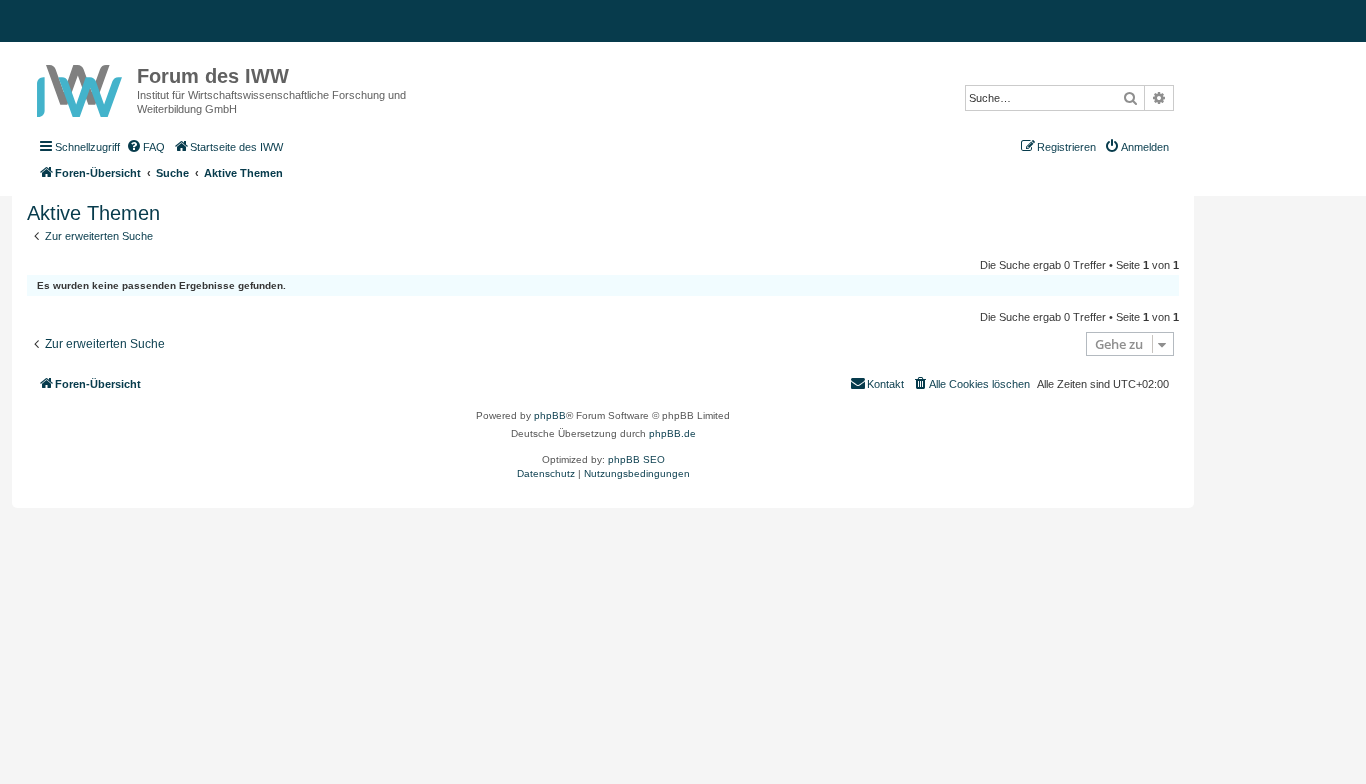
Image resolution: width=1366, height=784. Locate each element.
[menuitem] (145, 147)
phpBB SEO (636, 459)
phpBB (550, 415)
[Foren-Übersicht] (82, 87)
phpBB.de (672, 433)
